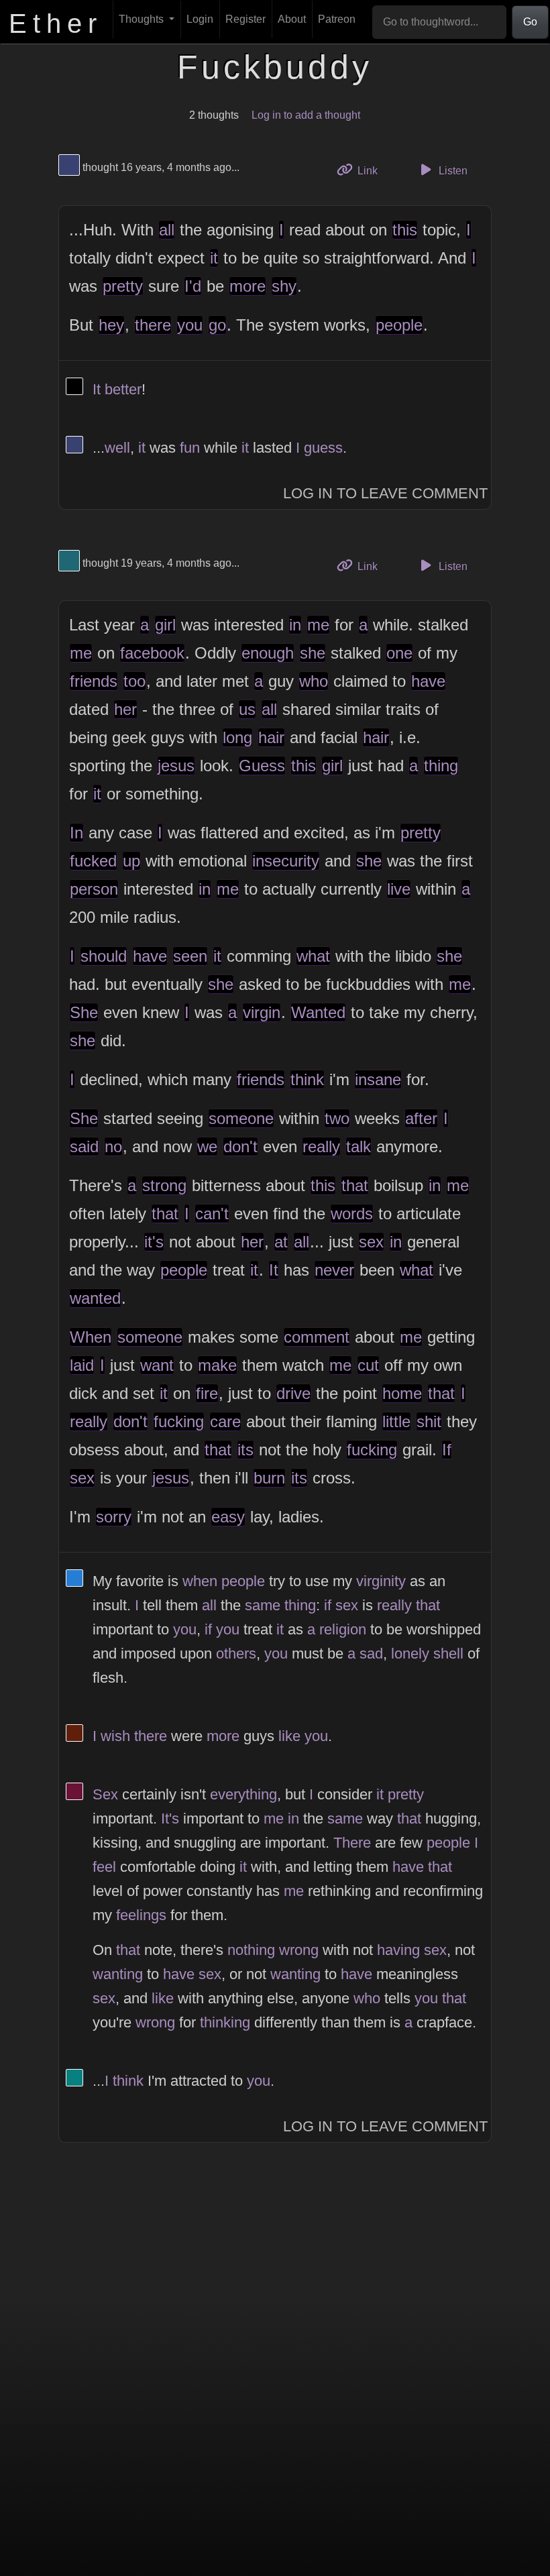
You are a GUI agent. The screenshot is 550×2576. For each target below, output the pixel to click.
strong (164, 1185)
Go (530, 22)
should (104, 956)
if (328, 1605)
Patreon (337, 19)
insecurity (286, 861)
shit (429, 1421)
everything (243, 1794)
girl (165, 625)
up (131, 861)
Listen (452, 171)
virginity (381, 1581)
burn (269, 1478)
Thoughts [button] (143, 19)
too (134, 681)
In (76, 833)
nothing (251, 1950)
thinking (225, 2022)
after (421, 1118)
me (318, 625)
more (248, 286)
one (399, 653)
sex (371, 1242)
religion (343, 1629)
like (289, 1736)
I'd (193, 286)
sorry (114, 1517)
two (337, 1118)
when (200, 1581)
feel (104, 1867)
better (123, 389)
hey (111, 325)
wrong (299, 1950)
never (334, 1270)
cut (368, 1365)
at (281, 1242)
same (263, 1605)
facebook (152, 653)
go (217, 325)
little (396, 1421)
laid (82, 1365)
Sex (105, 1794)
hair (271, 737)
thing (441, 766)
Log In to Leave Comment (385, 493)
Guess (262, 766)
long (237, 737)
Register (245, 19)
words (352, 1214)
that (355, 1185)
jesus (176, 766)
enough (268, 653)
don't (240, 1146)
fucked (93, 861)
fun (190, 448)
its (245, 1450)
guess (323, 448)
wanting (118, 1974)
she (313, 653)
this (405, 230)
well (117, 448)
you (190, 325)
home (402, 1393)
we (207, 1146)
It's (170, 1818)
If (447, 1450)
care (225, 1421)
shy (284, 286)
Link (372, 170)
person (94, 889)
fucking (179, 1421)
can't (212, 1214)
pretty (123, 286)
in (295, 625)
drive (293, 1393)
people (399, 325)
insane (378, 1079)
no (113, 1146)
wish (115, 1736)
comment (317, 1337)
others (236, 1654)
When (91, 1337)
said (84, 1146)
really (321, 1146)
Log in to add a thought (306, 115)
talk (359, 1146)
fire (207, 1393)
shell (448, 1654)
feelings (141, 1915)
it (214, 258)
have (428, 681)
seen (190, 956)
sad (371, 1654)
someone (241, 1118)
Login (200, 19)
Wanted (318, 1012)
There (352, 1843)
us (247, 709)
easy (228, 1517)
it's (154, 1242)
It (97, 389)
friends (94, 681)
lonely (410, 1654)
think (307, 1079)
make (217, 1365)
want (157, 1365)
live (399, 889)
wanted (95, 1298)
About (292, 19)
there (153, 325)
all (167, 230)
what (313, 956)
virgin (262, 1012)
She (84, 1012)
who (314, 681)
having (398, 1950)
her (125, 709)
